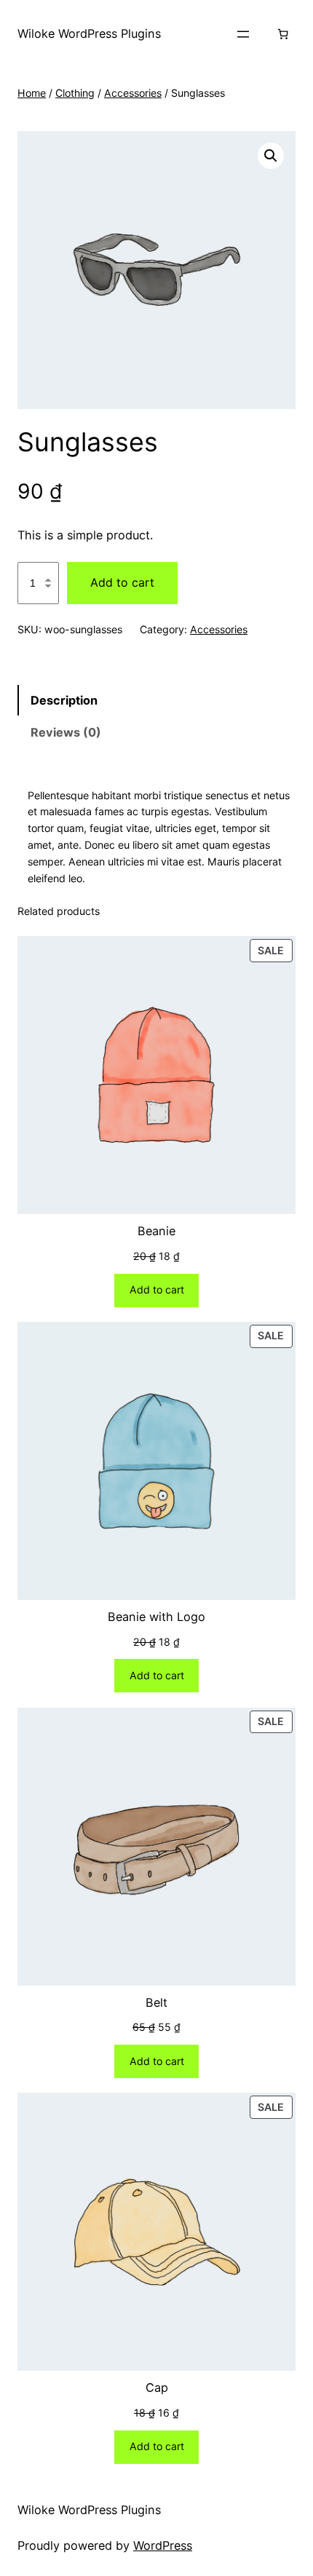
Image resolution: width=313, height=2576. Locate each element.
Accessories (133, 93)
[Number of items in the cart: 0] (282, 34)
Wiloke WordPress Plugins (89, 33)
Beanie (156, 1231)
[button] (271, 156)
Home (32, 93)
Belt (156, 2002)
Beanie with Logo (156, 1617)
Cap (157, 2387)
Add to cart (122, 582)
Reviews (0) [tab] (66, 732)
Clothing (75, 93)
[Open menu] (243, 34)
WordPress (163, 2545)
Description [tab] (64, 700)
